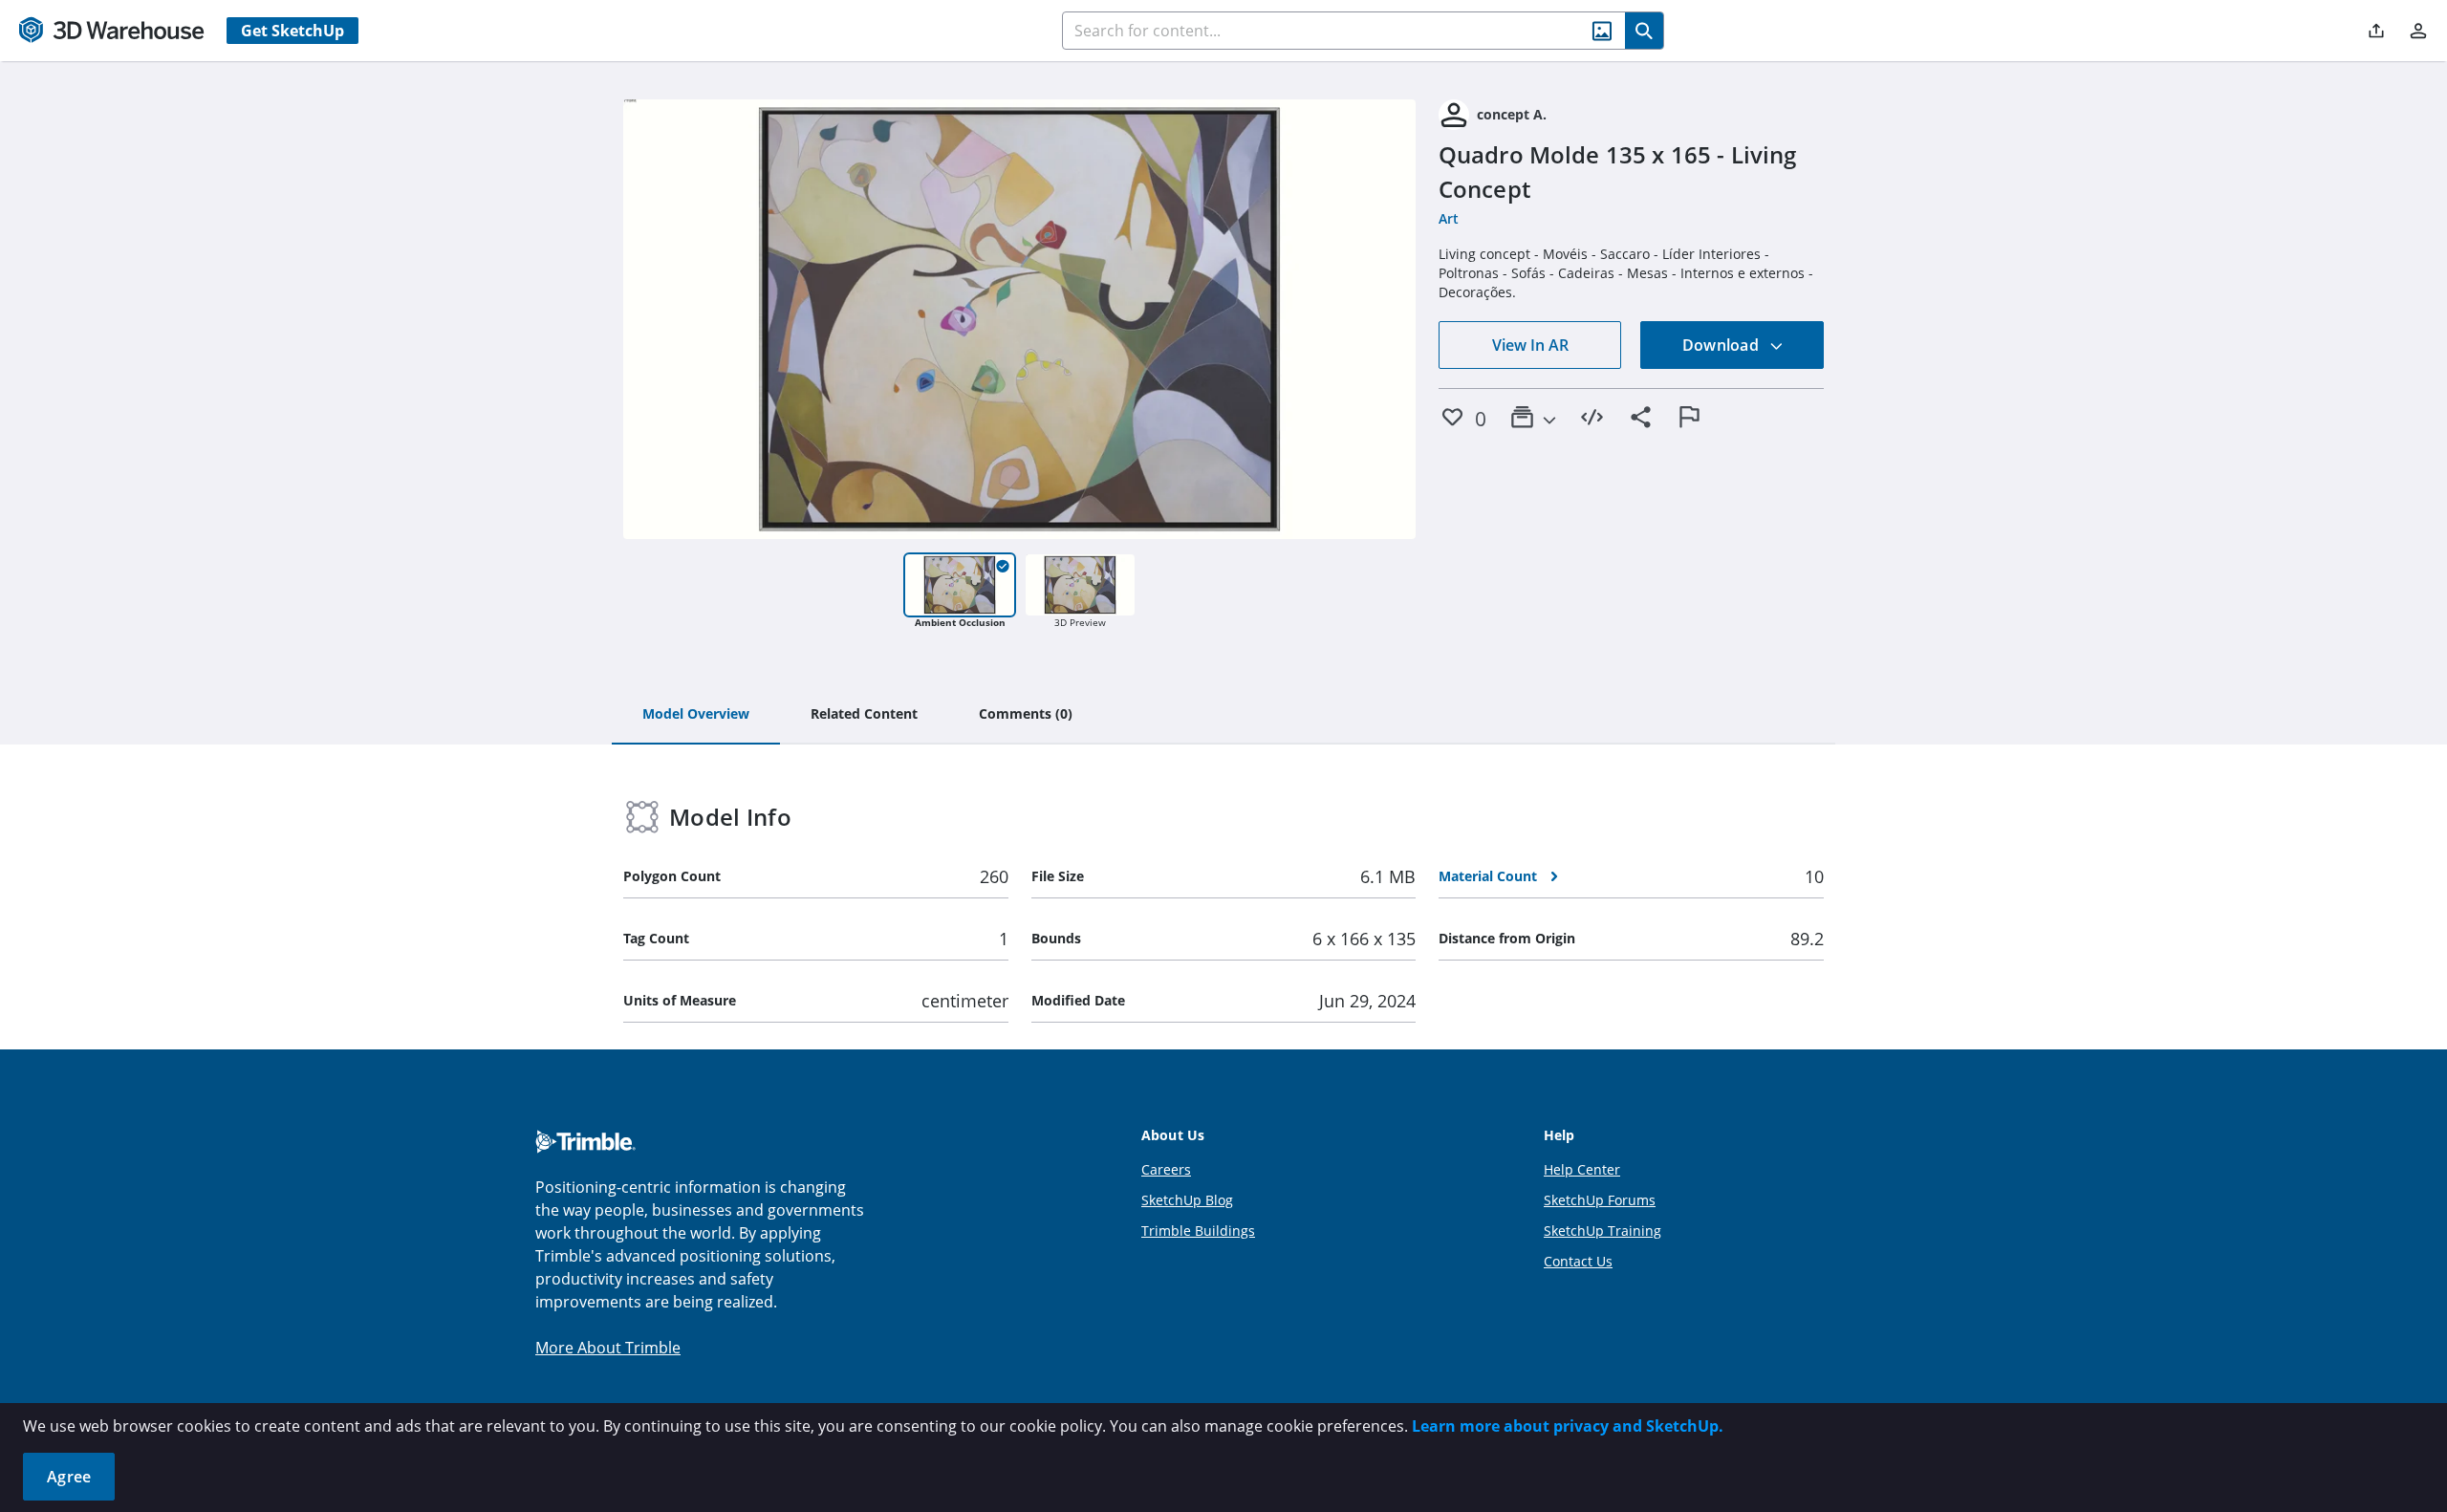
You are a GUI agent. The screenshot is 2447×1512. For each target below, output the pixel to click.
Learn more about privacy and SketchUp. (1568, 1426)
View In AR (1530, 345)
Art (1449, 218)
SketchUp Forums (1600, 1200)
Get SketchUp (292, 31)
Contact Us (1578, 1261)
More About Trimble (608, 1348)
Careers (1166, 1169)
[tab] (696, 715)
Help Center (1582, 1169)
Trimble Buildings (1198, 1231)
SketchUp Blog (1187, 1200)
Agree (69, 1477)
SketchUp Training (1602, 1231)
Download (1722, 345)
